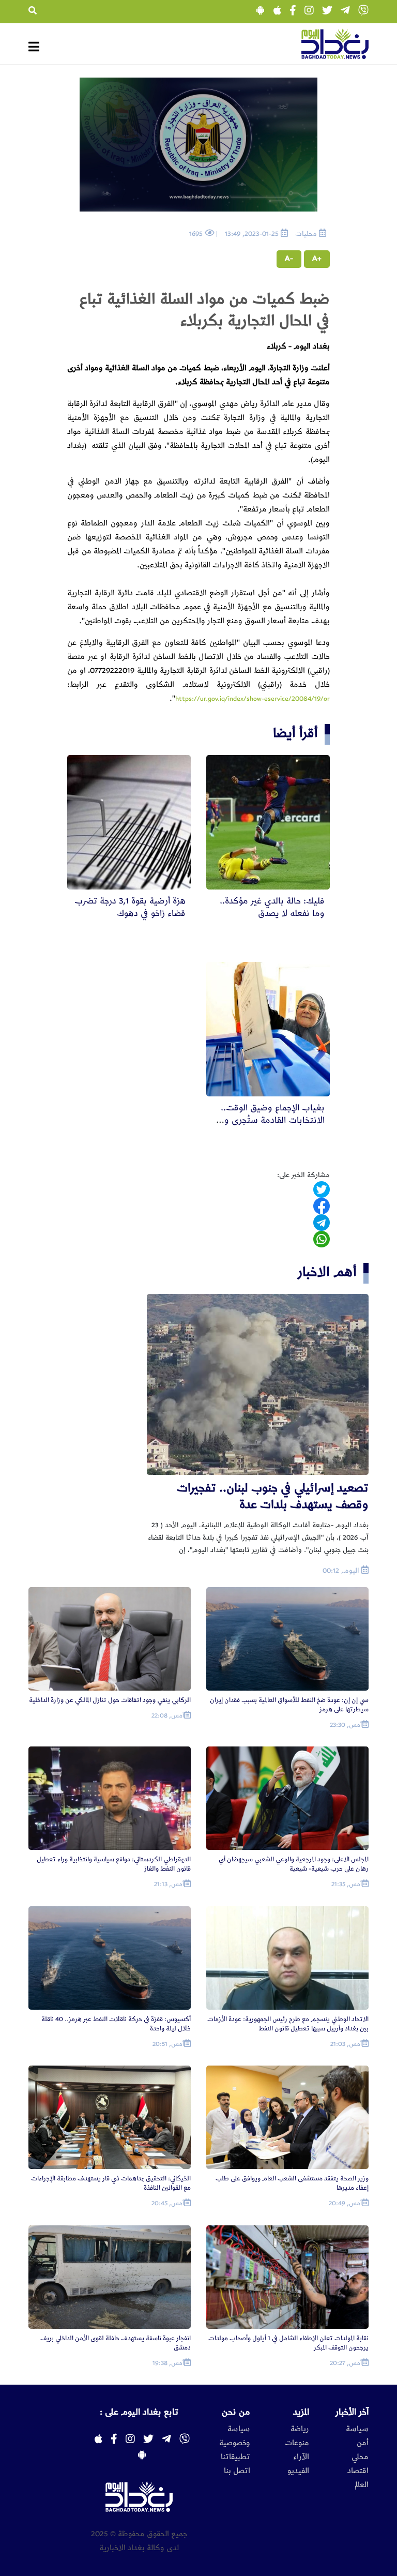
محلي (360, 2457)
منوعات (297, 2443)
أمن (363, 2443)
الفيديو (298, 2471)
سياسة (357, 2429)
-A (289, 259)
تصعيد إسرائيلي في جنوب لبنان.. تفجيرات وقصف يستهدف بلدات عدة (273, 1496)
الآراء (301, 2457)
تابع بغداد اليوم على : (139, 2412)
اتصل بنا (237, 2471)
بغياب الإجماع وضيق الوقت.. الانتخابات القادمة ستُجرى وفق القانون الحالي (269, 1120)
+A (317, 259)
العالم (362, 2485)
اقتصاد (358, 2471)
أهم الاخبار (327, 1272)
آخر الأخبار (352, 2412)
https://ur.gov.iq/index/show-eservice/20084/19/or (253, 699)
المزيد (301, 2412)
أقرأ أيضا (295, 733)
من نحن (236, 2412)
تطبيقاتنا (235, 2457)
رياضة (300, 2429)
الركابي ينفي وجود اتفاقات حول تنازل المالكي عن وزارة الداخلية (110, 1700)
